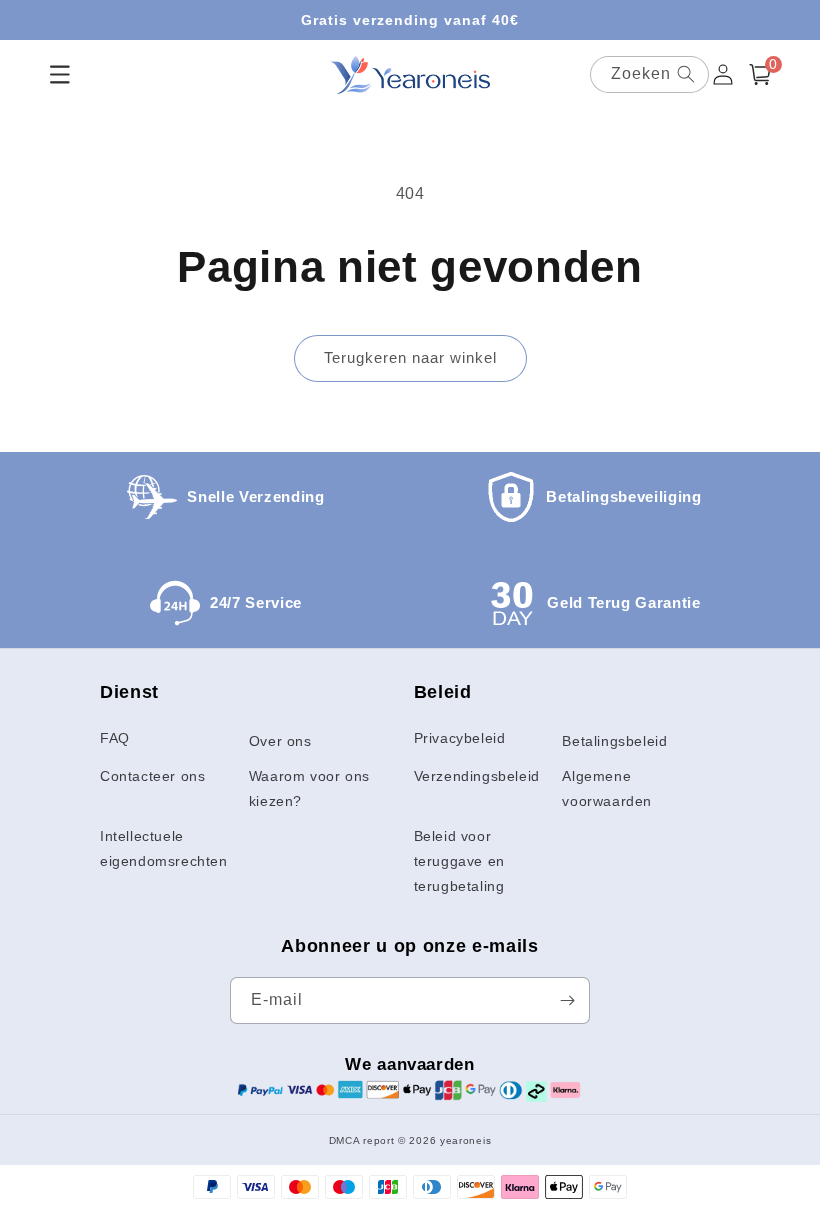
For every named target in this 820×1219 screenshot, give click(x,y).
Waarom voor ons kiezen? (309, 788)
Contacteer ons (152, 776)
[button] (760, 74)
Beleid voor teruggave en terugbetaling (459, 861)
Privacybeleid (460, 738)
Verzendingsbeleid (477, 776)
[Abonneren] (567, 1000)
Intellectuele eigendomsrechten (164, 848)
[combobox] (649, 74)
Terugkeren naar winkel (410, 357)
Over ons (280, 741)
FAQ (115, 738)
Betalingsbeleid (614, 741)
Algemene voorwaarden (607, 788)
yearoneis (465, 1140)
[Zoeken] (686, 74)
